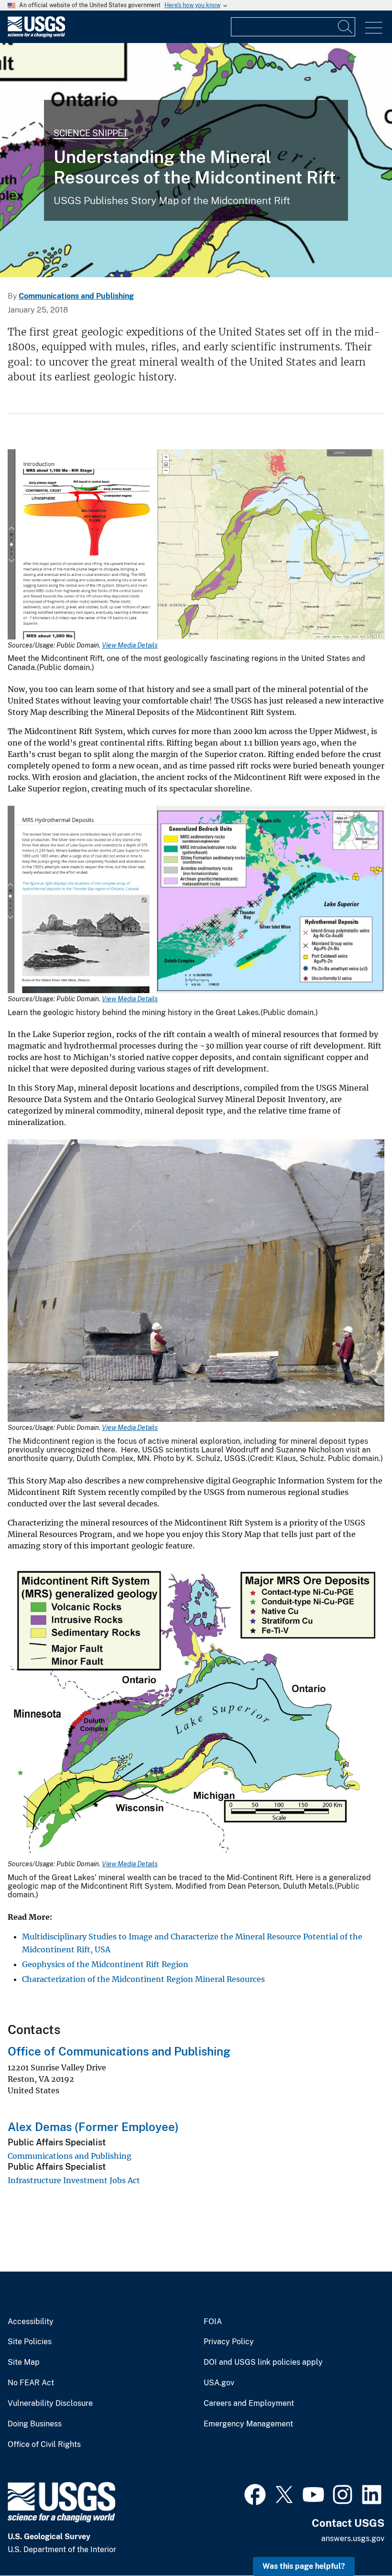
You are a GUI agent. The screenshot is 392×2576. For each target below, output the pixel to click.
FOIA (213, 2322)
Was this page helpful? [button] (304, 2566)
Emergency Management (248, 2424)
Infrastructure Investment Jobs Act (74, 2180)
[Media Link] (196, 546)
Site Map (24, 2362)
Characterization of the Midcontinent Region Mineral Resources (143, 1979)
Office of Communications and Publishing (119, 2051)
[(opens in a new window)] (255, 2493)
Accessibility (31, 2322)
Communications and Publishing (76, 296)
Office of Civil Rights (44, 2445)
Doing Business (35, 2424)
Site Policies (30, 2342)
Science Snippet (91, 133)
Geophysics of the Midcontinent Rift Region (105, 1964)
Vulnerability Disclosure (50, 2403)
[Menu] (374, 28)
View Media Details (130, 645)
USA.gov (219, 2383)
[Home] (36, 35)
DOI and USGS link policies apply (263, 2362)
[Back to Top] (357, 2541)
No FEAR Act (31, 2383)
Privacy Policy (229, 2342)
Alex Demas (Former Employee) (93, 2127)
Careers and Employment (249, 2403)
